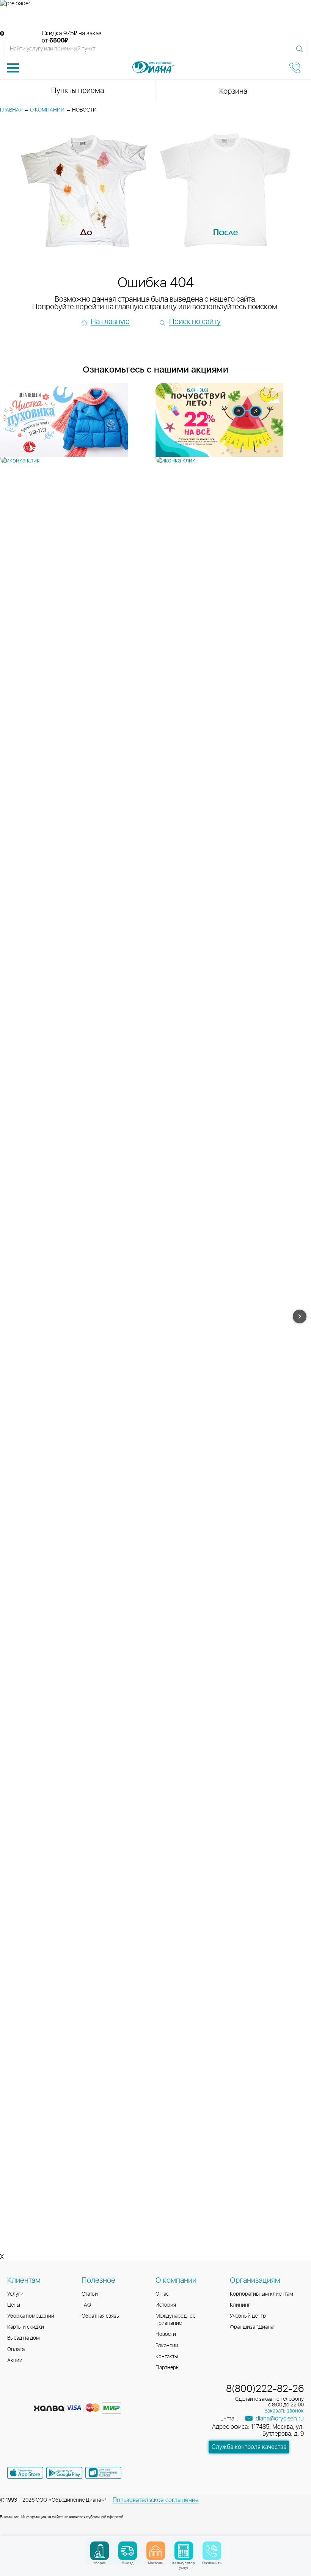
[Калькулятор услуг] (184, 2551)
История (166, 2305)
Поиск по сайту (195, 322)
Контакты (167, 2357)
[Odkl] (28, 2396)
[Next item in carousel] (300, 1316)
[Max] (68, 2396)
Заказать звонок (284, 2411)
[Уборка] (100, 2551)
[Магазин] (156, 2551)
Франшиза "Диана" (253, 2327)
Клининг (240, 2305)
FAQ (86, 2305)
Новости (166, 2334)
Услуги (15, 2294)
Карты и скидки (26, 2327)
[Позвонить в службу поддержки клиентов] (295, 68)
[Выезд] (128, 2551)
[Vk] (14, 2396)
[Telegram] (55, 2396)
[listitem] (78, 424)
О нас (162, 2294)
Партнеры (167, 2368)
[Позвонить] (212, 2551)
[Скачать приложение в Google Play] (64, 2473)
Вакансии (167, 2346)
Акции (15, 2361)
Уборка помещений (31, 2316)
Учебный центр (248, 2316)
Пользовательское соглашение (156, 2500)
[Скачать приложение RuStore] (103, 2473)
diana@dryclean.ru (279, 2419)
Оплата (16, 2350)
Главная (11, 110)
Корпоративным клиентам (262, 2294)
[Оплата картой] (49, 2408)
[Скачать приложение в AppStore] (25, 2473)
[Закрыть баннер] (2, 34)
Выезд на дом (24, 2338)
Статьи (90, 2294)
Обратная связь (100, 2316)
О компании (47, 110)
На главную (110, 322)
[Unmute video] (155, 19)
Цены (14, 2305)
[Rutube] (41, 2396)
